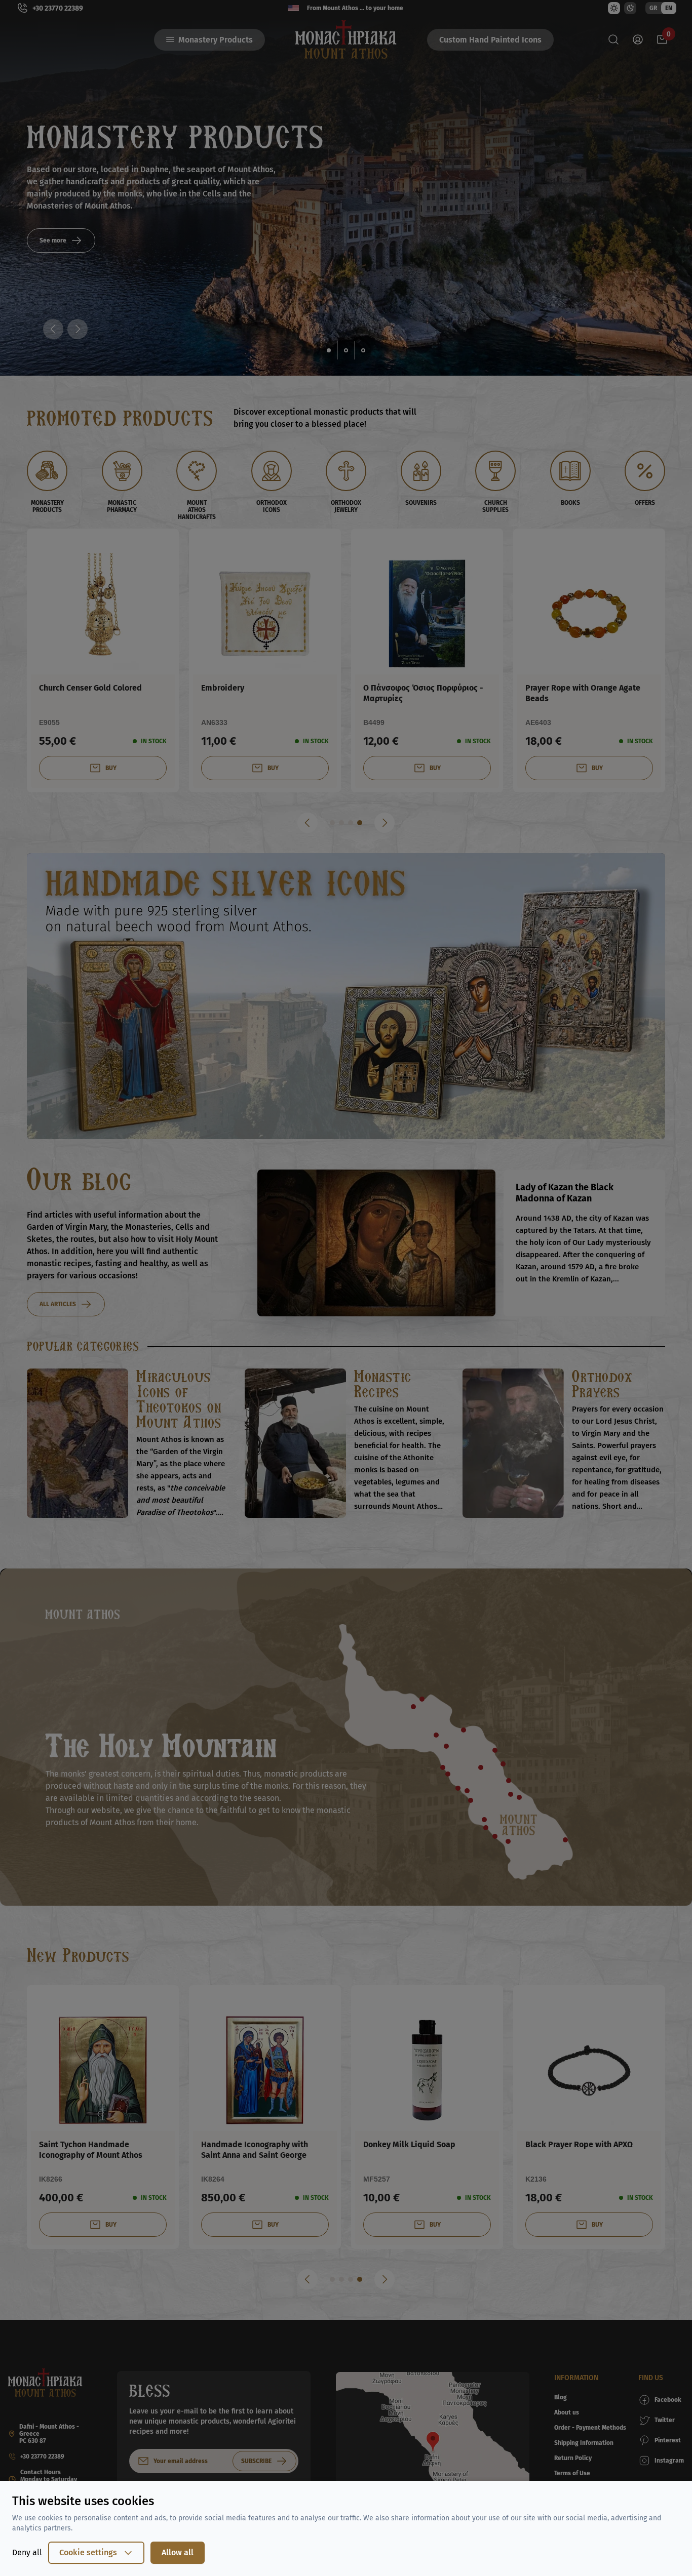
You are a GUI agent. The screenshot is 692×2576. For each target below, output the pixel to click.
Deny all (27, 2552)
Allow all (178, 2552)
